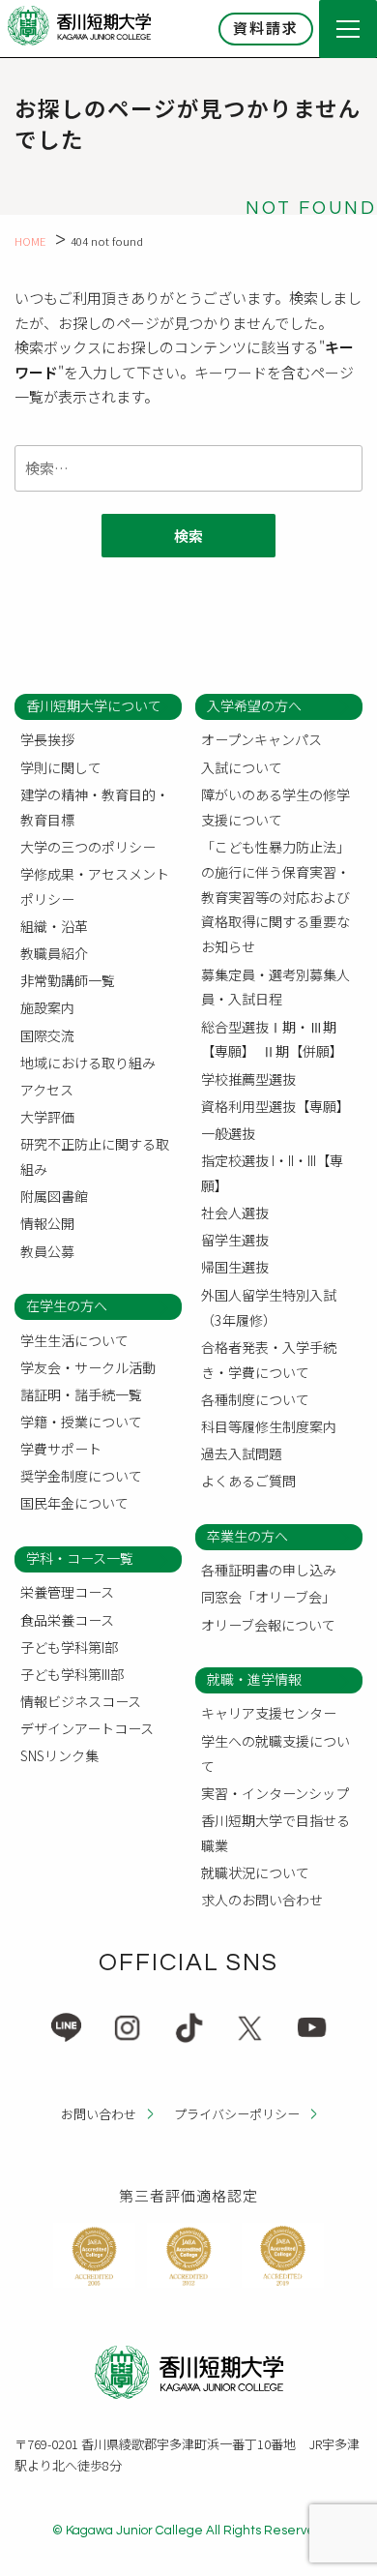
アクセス (47, 1090)
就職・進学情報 (254, 1679)
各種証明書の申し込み (269, 1570)
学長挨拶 (47, 739)
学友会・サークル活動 (88, 1367)
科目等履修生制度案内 (269, 1426)
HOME (30, 241)
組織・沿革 (54, 926)
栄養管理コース (67, 1592)
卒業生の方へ (247, 1536)
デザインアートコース (87, 1728)
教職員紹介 (54, 953)
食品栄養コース (67, 1620)
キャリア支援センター (269, 1713)
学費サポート (61, 1449)
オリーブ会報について (268, 1625)
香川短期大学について (94, 705)
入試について (242, 767)
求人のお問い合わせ (262, 1900)
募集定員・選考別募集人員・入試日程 (275, 987)
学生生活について (74, 1340)
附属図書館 (54, 1196)
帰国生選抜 (235, 1267)
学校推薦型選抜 (248, 1079)
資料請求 (266, 28)
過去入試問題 (242, 1453)
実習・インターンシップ (275, 1793)
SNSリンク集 (59, 1755)
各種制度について (255, 1399)
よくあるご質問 (248, 1481)
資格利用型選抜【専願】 (275, 1106)
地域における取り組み (88, 1063)
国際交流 (47, 1035)
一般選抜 (228, 1133)
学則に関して (61, 767)
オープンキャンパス (261, 739)
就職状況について (255, 1872)
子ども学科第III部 (72, 1674)
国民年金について (74, 1503)
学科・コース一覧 (80, 1558)
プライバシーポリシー (237, 2114)
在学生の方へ (67, 1305)
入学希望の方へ (254, 705)
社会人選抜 (235, 1213)
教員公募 (47, 1251)
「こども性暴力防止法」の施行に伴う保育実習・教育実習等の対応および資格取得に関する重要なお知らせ (275, 897)
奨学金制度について (81, 1476)
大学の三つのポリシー (88, 847)
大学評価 (47, 1117)
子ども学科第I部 (69, 1647)
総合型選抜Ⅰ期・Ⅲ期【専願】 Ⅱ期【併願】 (272, 1039)
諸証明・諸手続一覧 (81, 1394)
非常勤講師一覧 (68, 980)
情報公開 (47, 1223)
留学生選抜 (235, 1240)
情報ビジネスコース (81, 1701)
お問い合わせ (99, 2114)
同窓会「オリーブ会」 (268, 1597)
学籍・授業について (81, 1422)
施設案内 (47, 1007)
